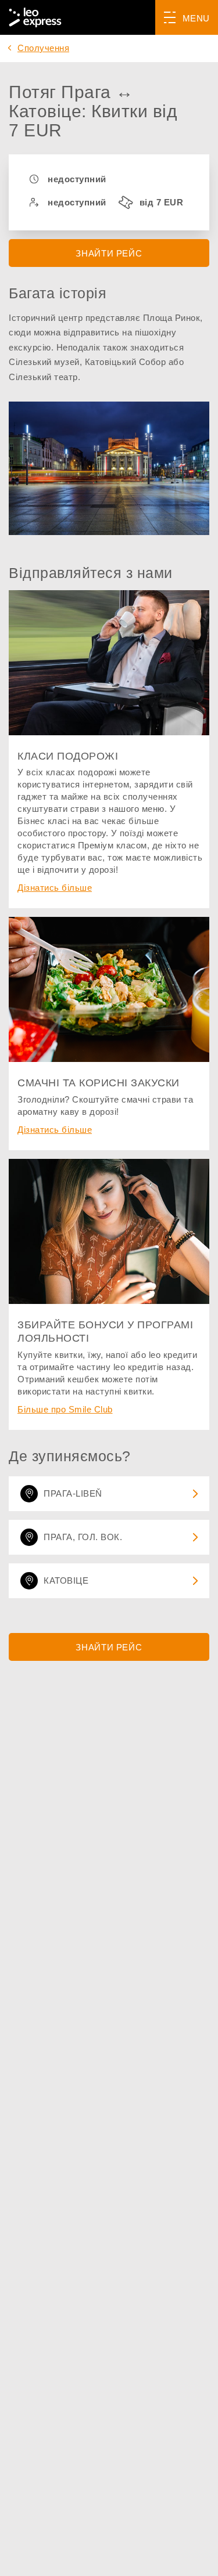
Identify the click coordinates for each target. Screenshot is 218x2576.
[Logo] (35, 17)
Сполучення (43, 48)
